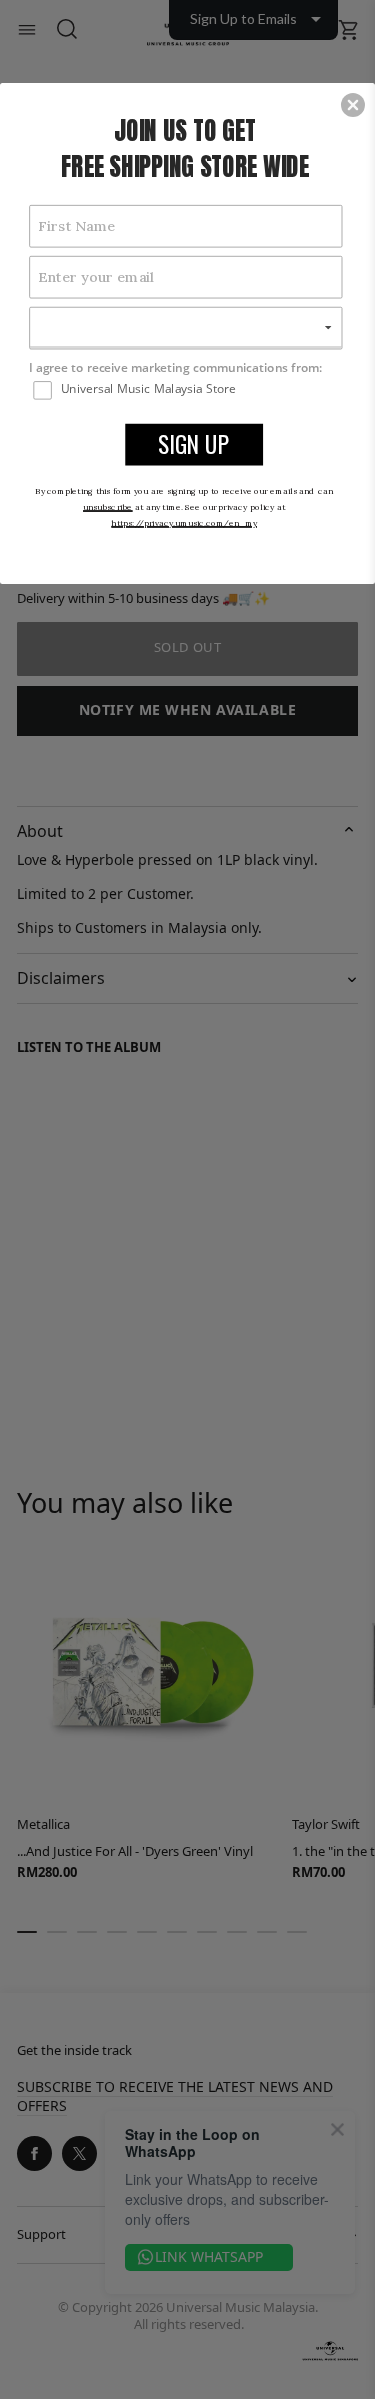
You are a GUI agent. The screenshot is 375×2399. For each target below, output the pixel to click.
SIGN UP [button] (194, 443)
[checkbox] (187, 389)
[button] (353, 105)
